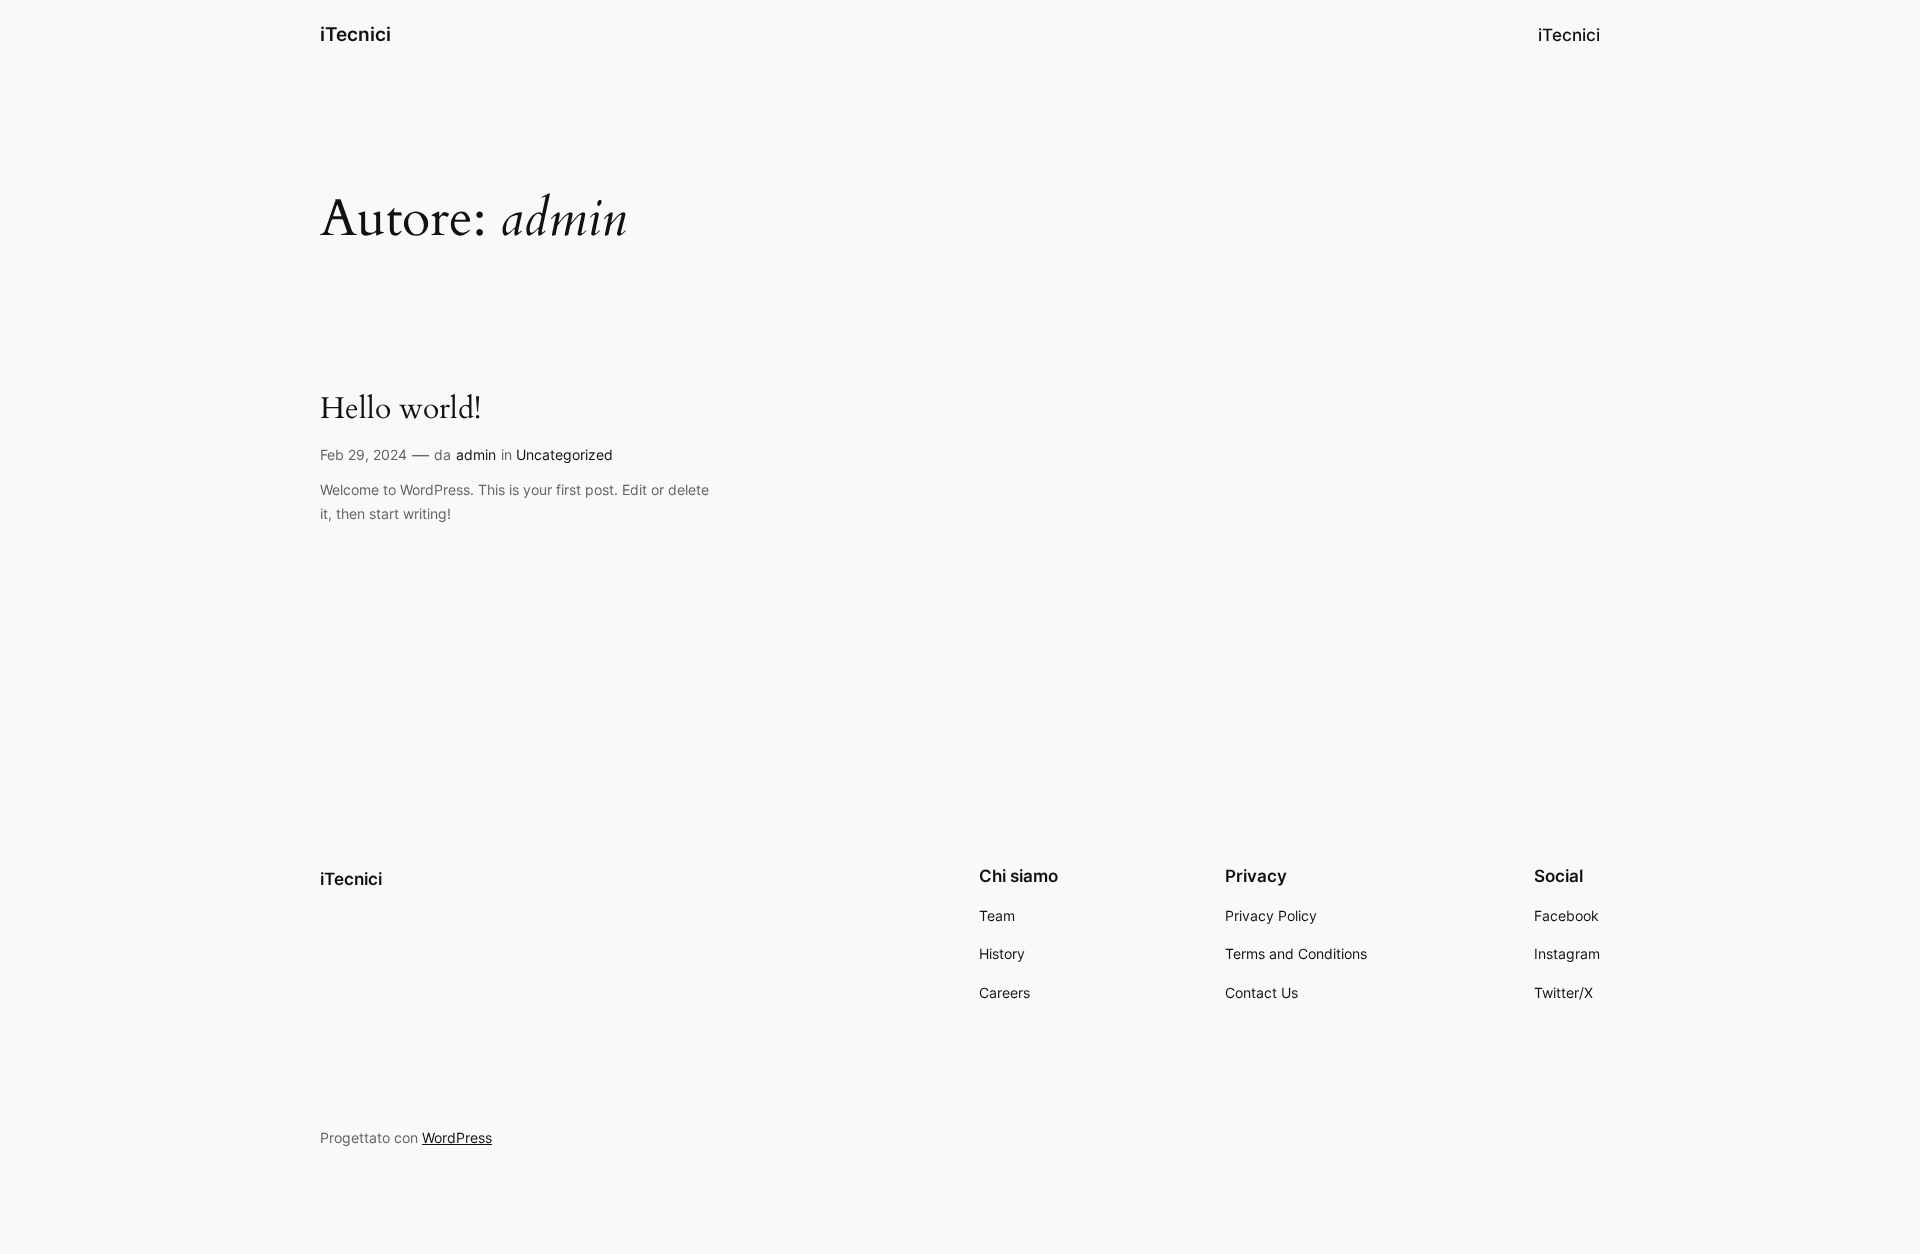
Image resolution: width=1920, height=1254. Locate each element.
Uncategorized (564, 454)
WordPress (457, 1137)
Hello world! (400, 410)
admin (476, 454)
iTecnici (355, 34)
